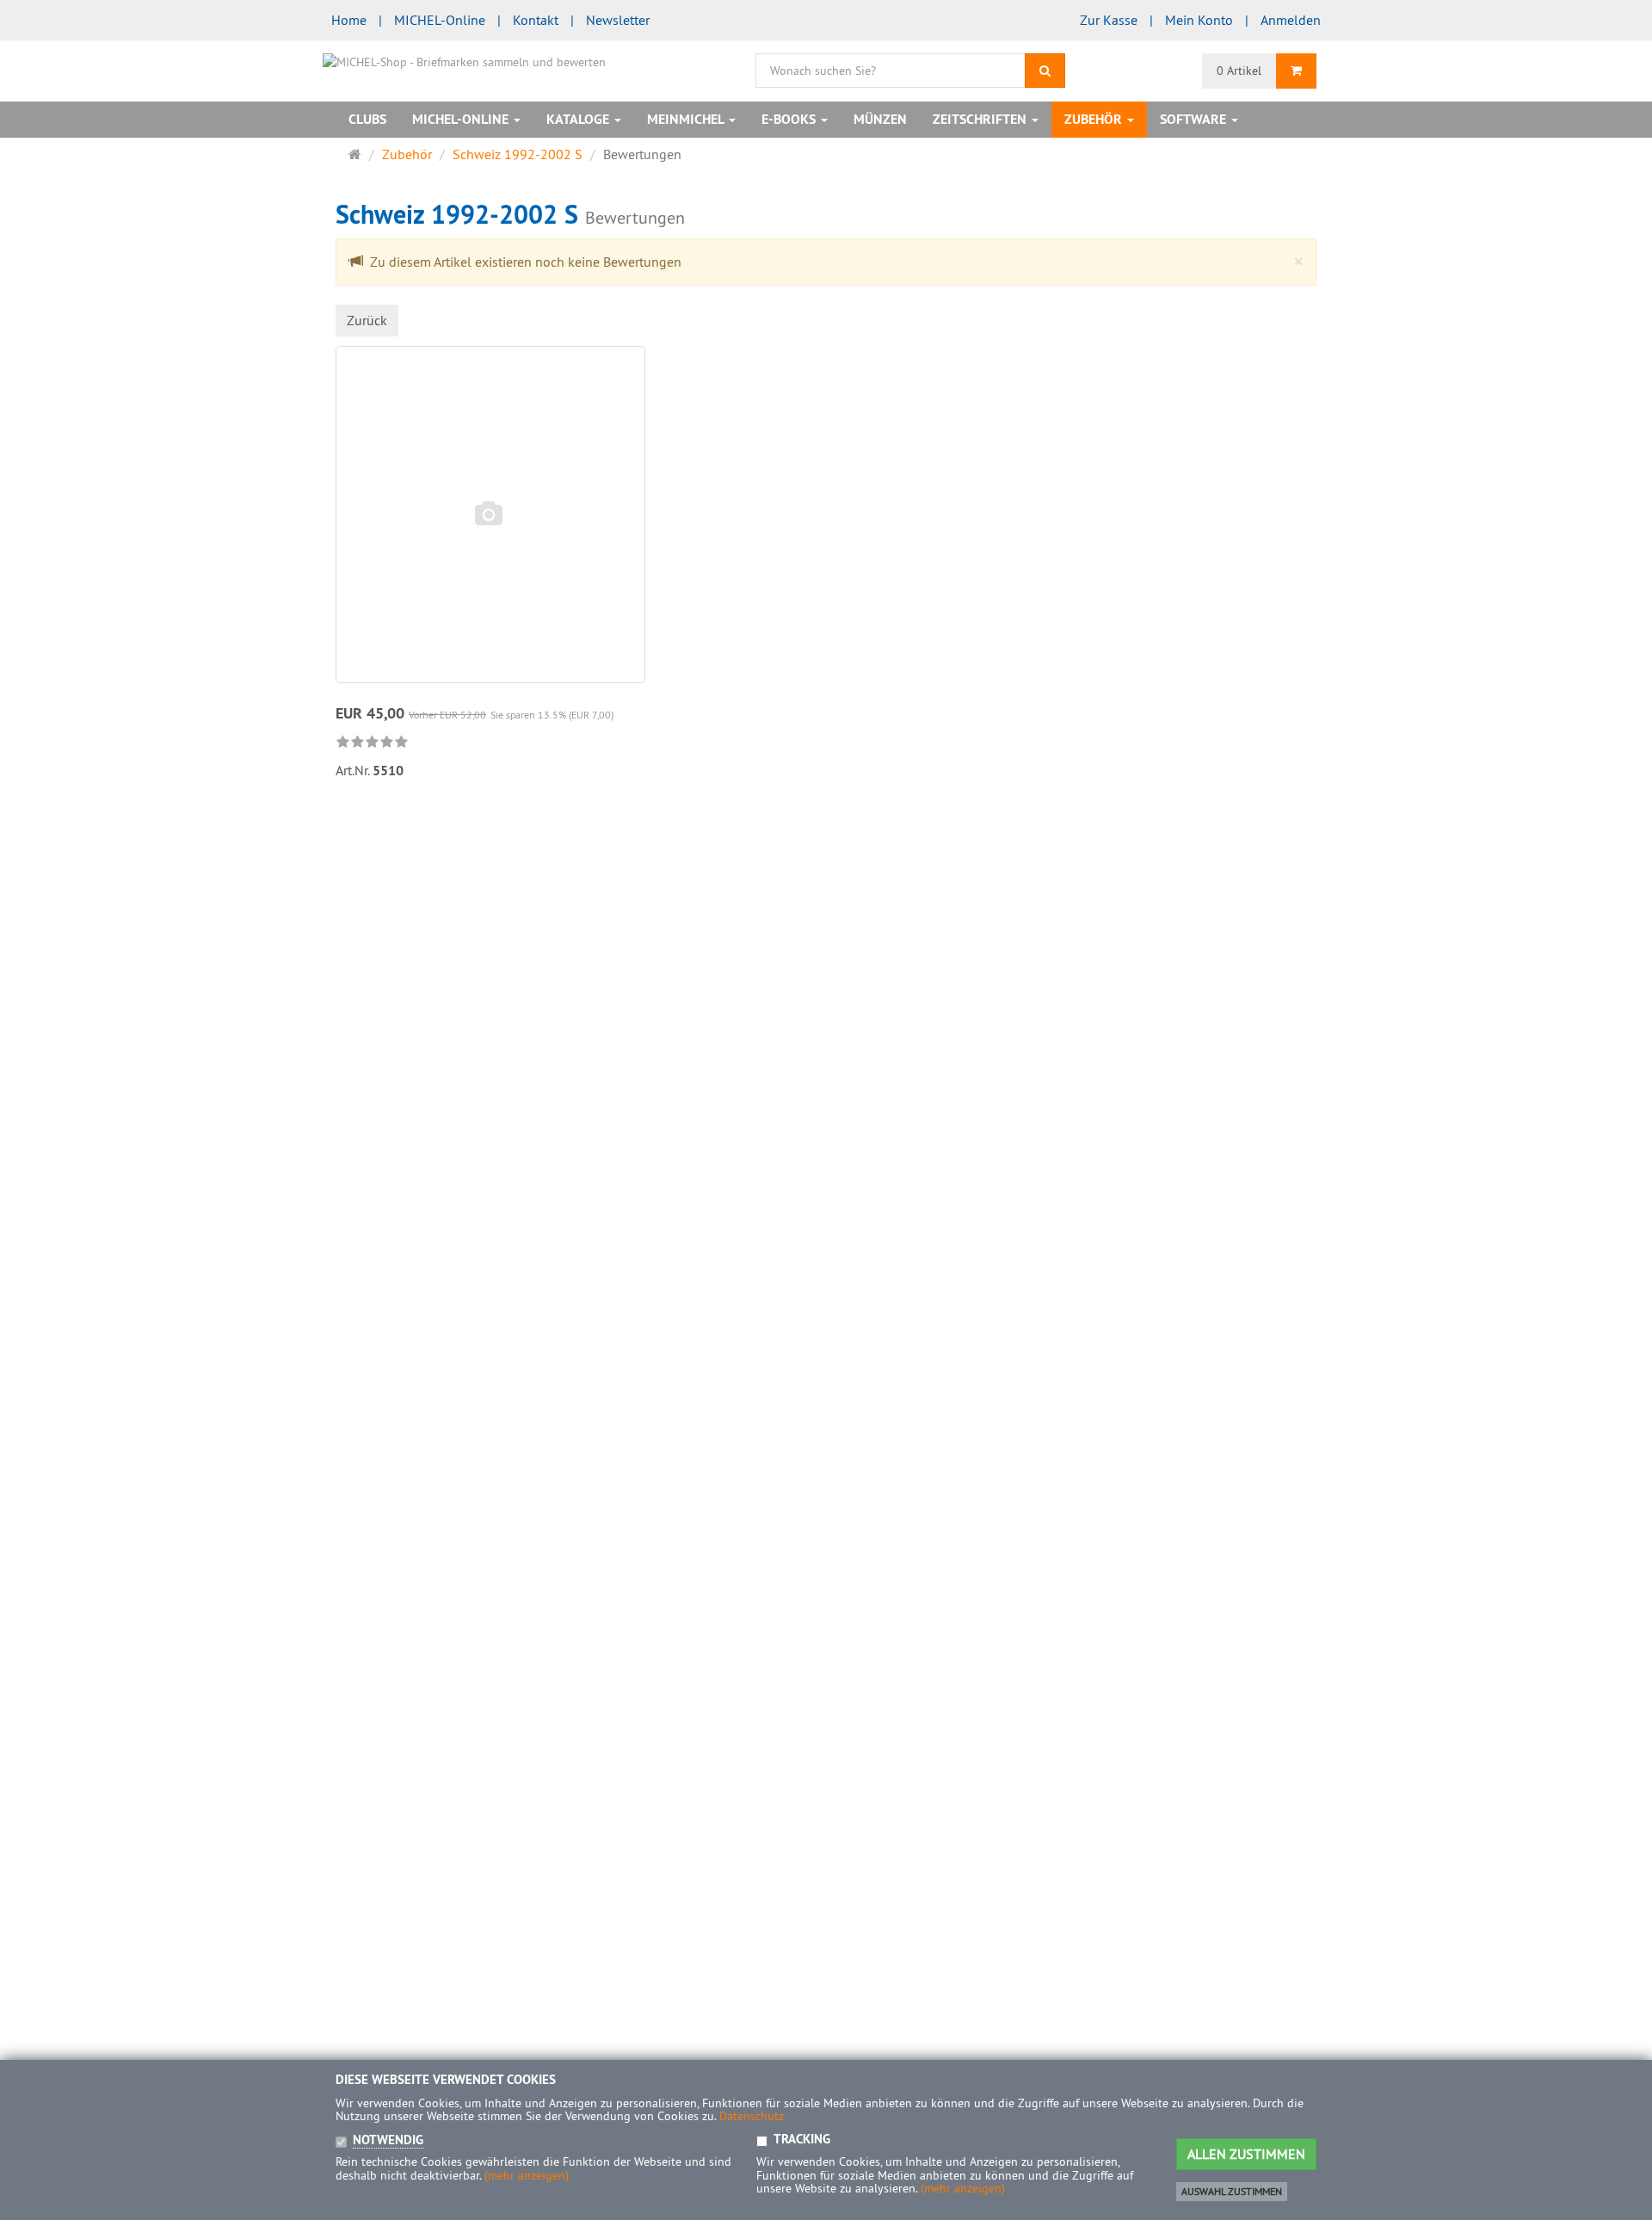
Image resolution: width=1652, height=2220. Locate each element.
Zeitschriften (981, 119)
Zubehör (1095, 119)
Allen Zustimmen (1246, 2154)
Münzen (880, 119)
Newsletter (618, 20)
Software (1195, 119)
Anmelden (1291, 20)
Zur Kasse (1109, 20)
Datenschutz (752, 2116)
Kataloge (579, 119)
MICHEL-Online (440, 20)
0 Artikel (1239, 71)
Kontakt (536, 20)
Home (349, 20)
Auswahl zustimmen (1232, 2191)
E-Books (790, 119)
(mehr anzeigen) (527, 2175)
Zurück (367, 320)
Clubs (367, 119)
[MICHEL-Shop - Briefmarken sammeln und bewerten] (464, 60)
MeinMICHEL (687, 119)
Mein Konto (1199, 20)
